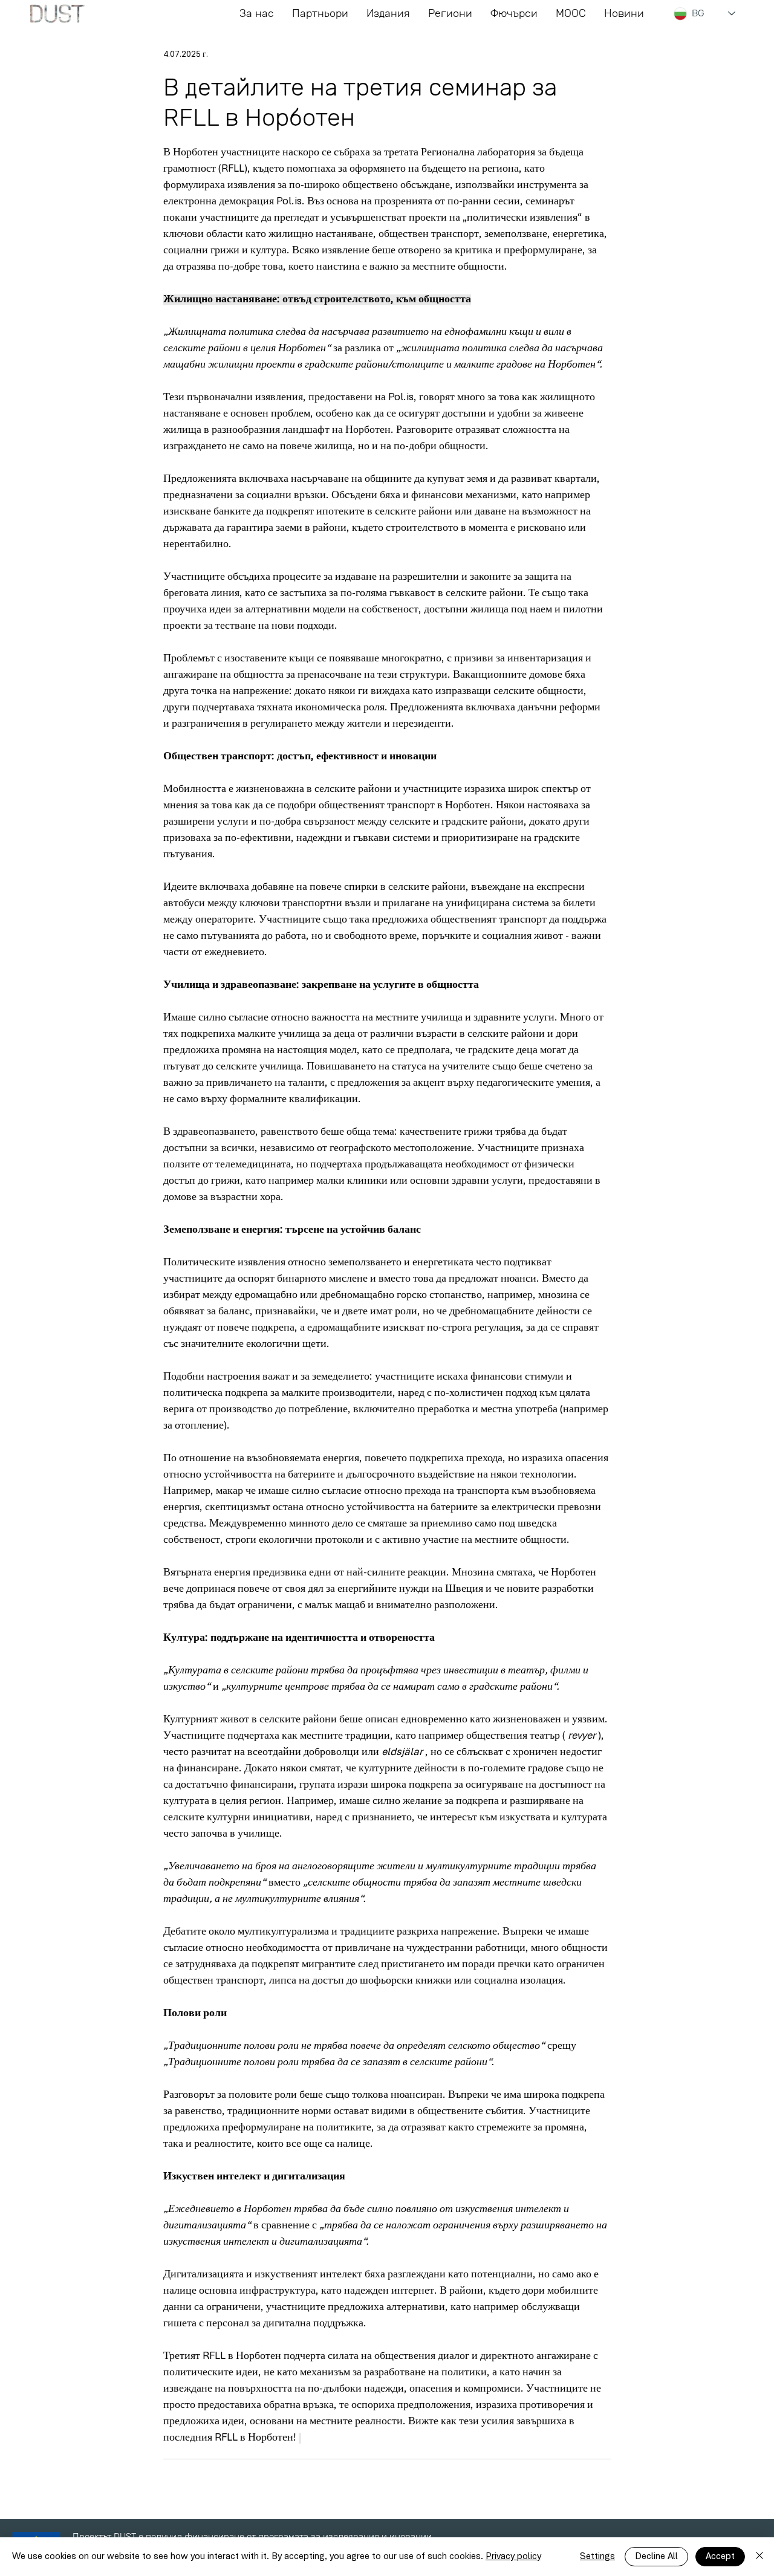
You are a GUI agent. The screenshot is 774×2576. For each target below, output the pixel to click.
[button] (514, 14)
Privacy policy (513, 2557)
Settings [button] (597, 2557)
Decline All (656, 2557)
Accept (720, 2557)
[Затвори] (759, 2557)
